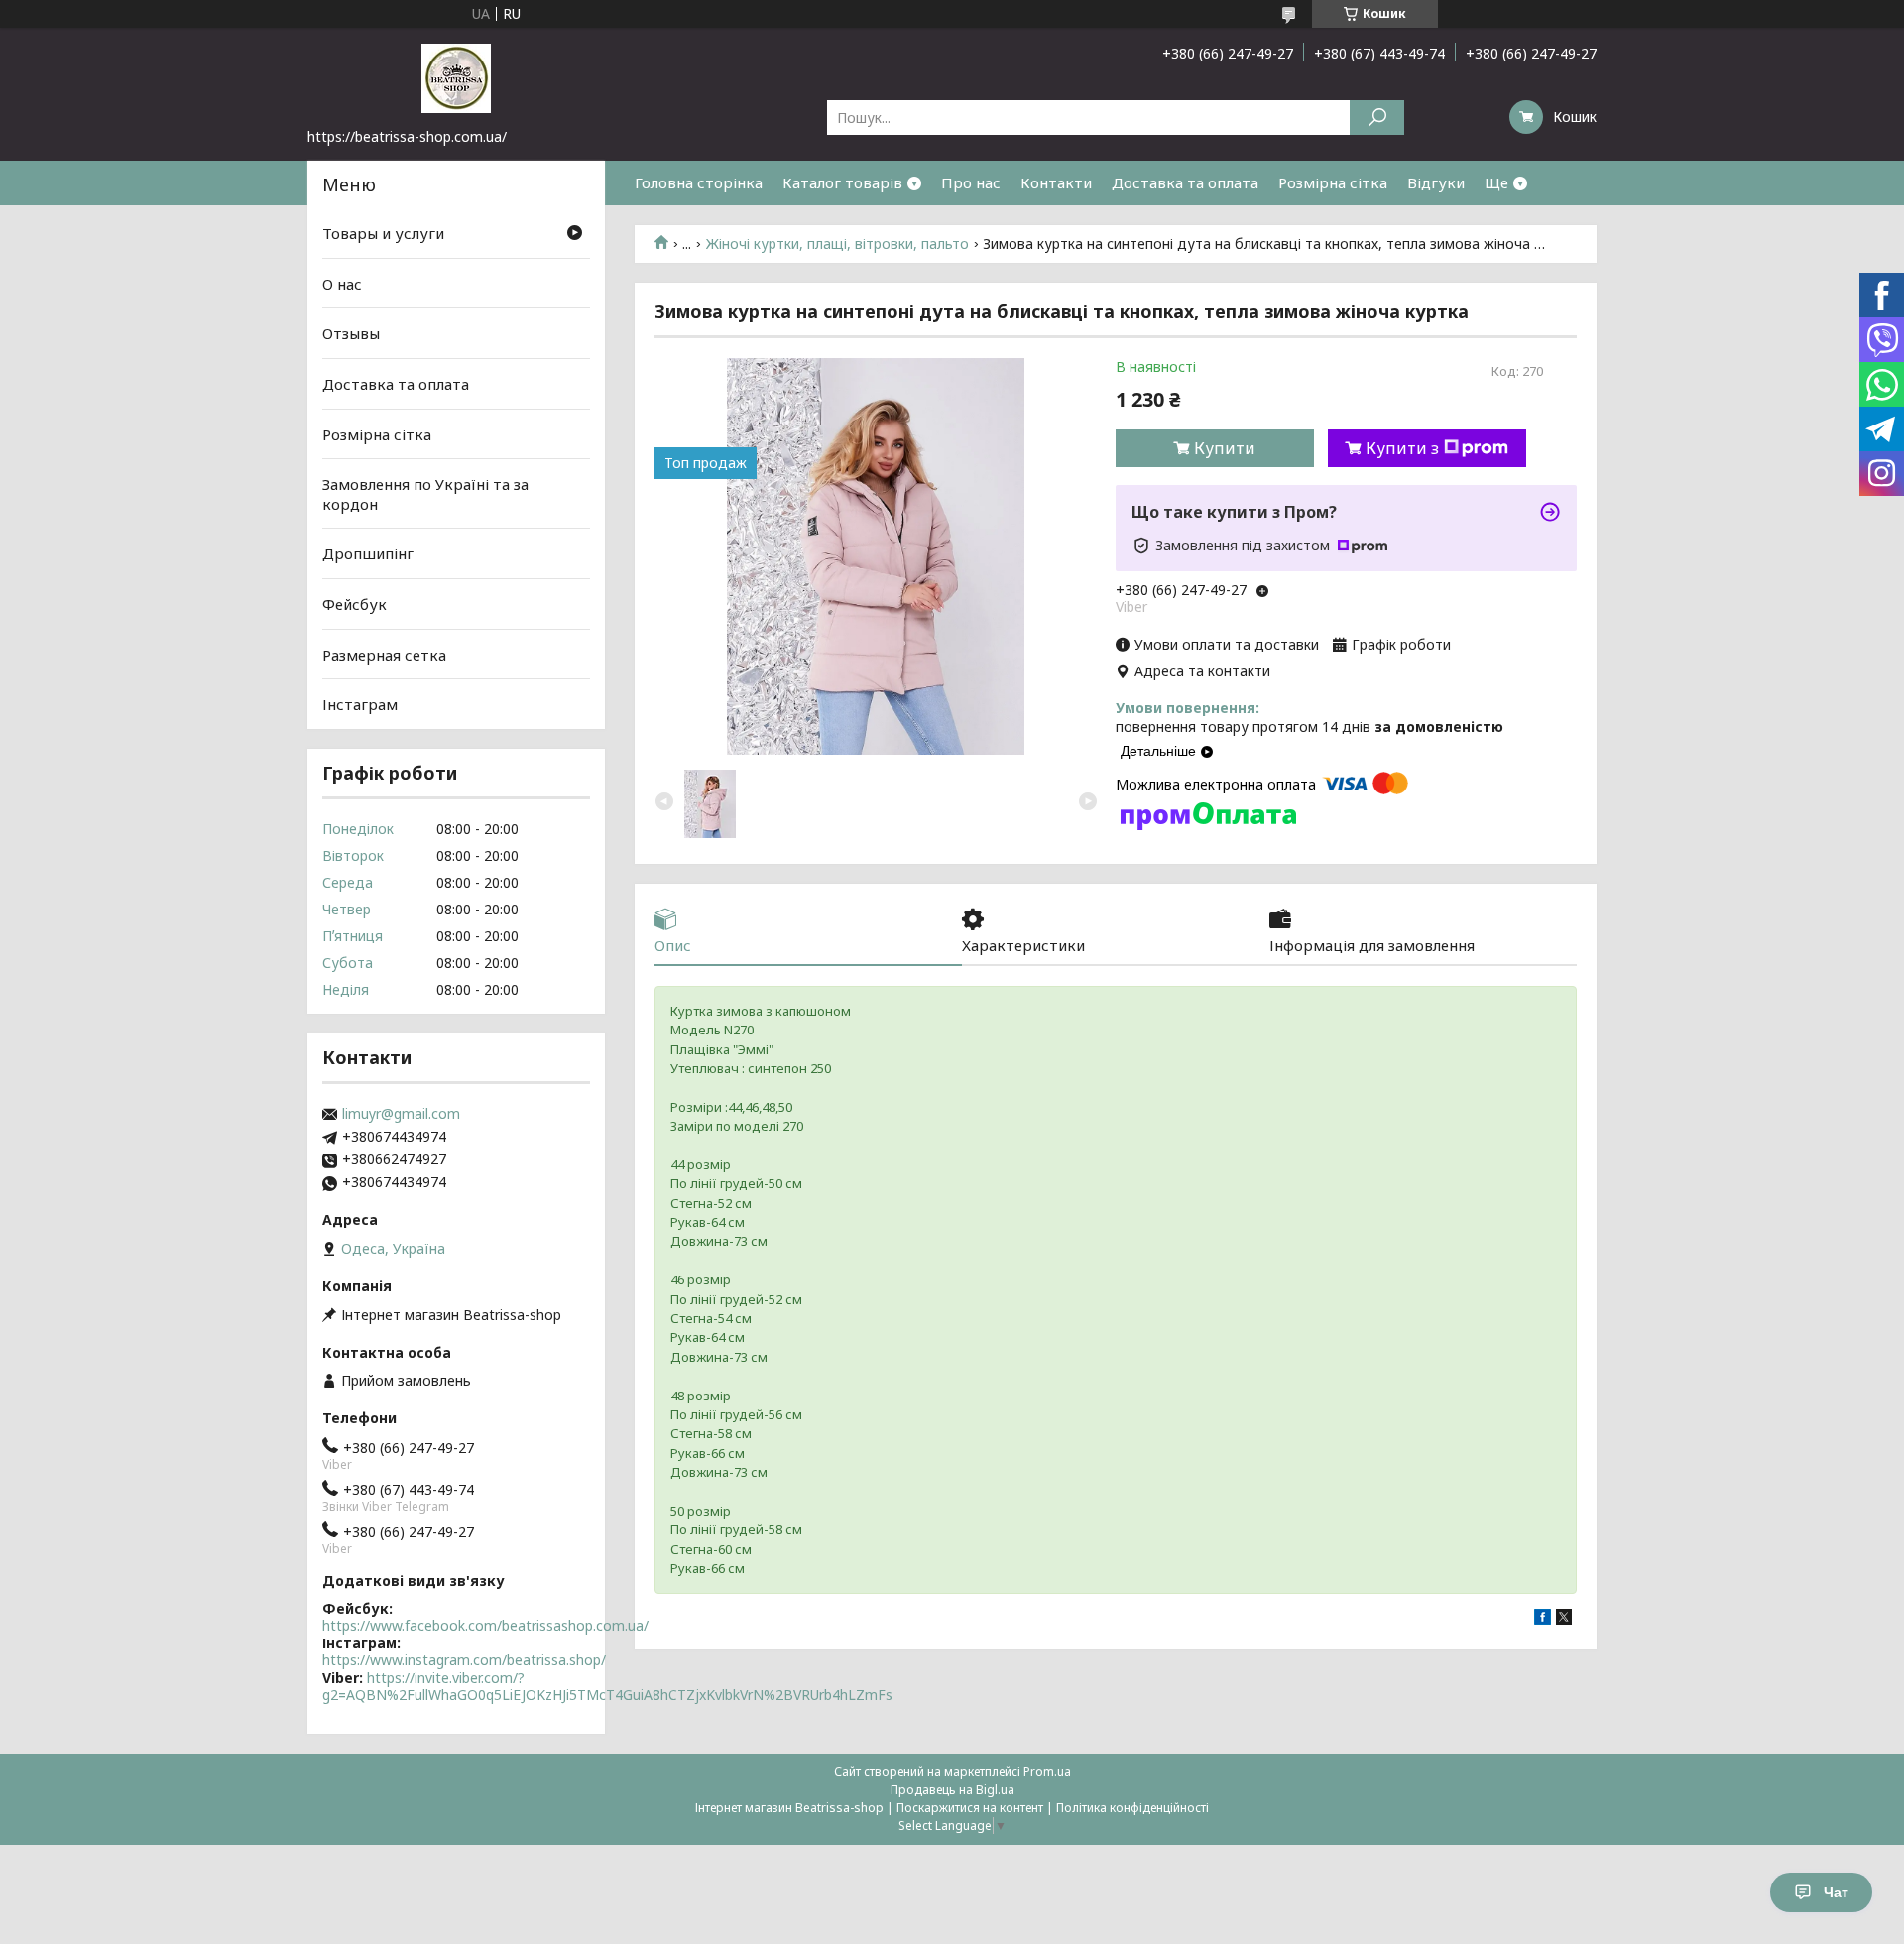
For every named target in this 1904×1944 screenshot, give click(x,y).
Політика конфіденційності (1132, 1808)
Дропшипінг (368, 553)
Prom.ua (1047, 1772)
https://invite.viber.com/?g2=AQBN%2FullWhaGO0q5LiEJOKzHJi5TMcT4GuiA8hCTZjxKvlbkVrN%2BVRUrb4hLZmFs (607, 1687)
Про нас (971, 182)
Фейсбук (355, 604)
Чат (1836, 1892)
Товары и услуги (383, 233)
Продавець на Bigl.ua (952, 1790)
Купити (1225, 448)
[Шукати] (1377, 118)
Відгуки (1436, 182)
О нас (342, 284)
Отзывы (351, 333)
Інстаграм (360, 704)
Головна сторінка (699, 182)
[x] (1564, 1619)
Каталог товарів (842, 182)
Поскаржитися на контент (970, 1808)
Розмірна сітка (1333, 182)
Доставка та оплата (1185, 182)
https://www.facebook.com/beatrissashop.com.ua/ (485, 1625)
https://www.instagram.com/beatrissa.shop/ (464, 1660)
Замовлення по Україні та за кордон (425, 494)
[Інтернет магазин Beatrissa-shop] (456, 77)
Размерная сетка (384, 655)
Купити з (1402, 448)
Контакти (1056, 182)
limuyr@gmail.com (401, 1114)
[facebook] (1543, 1619)
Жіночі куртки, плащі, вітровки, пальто (837, 244)
